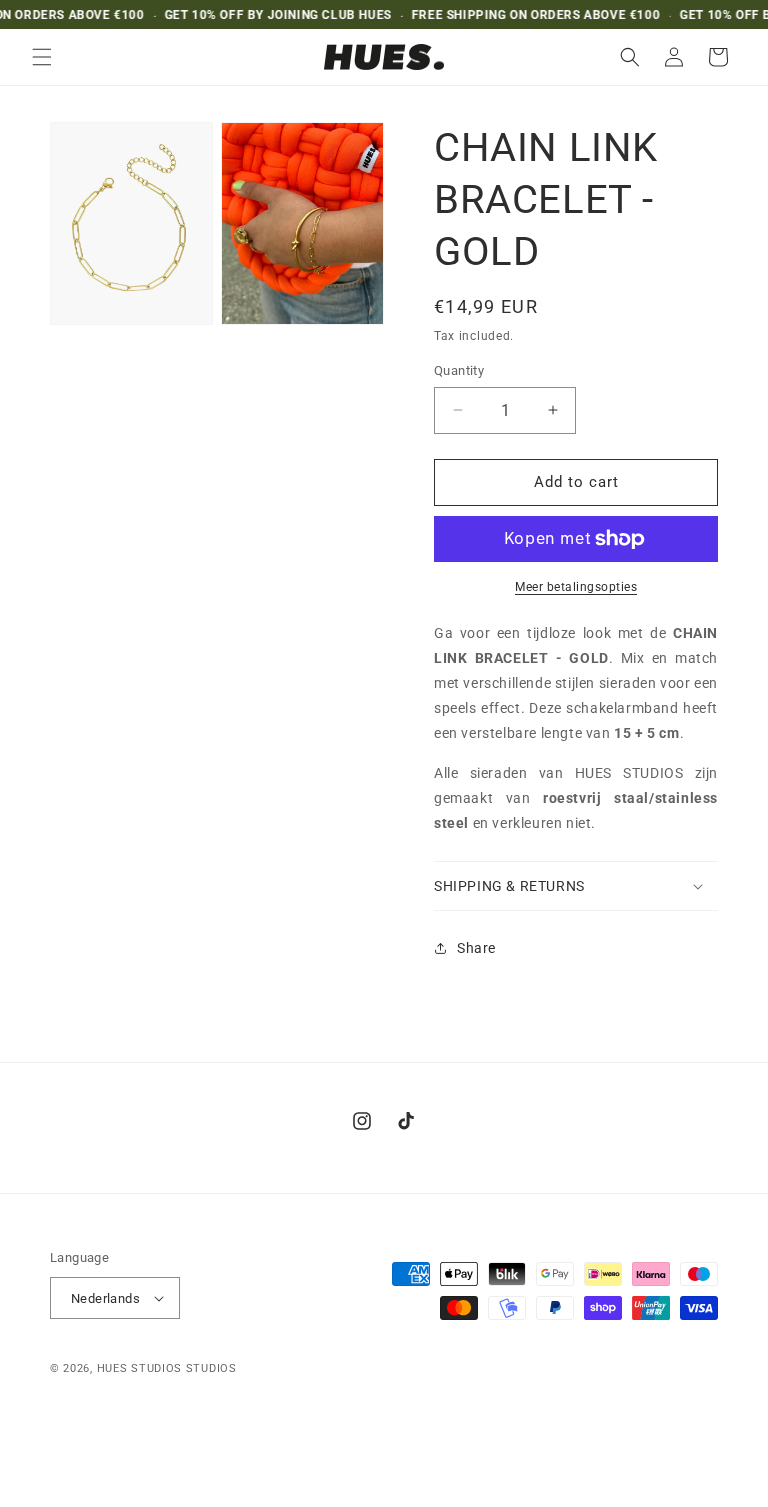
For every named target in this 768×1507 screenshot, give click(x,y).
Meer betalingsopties (576, 587)
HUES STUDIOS (139, 1368)
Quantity (459, 370)
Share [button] (476, 948)
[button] (42, 57)
